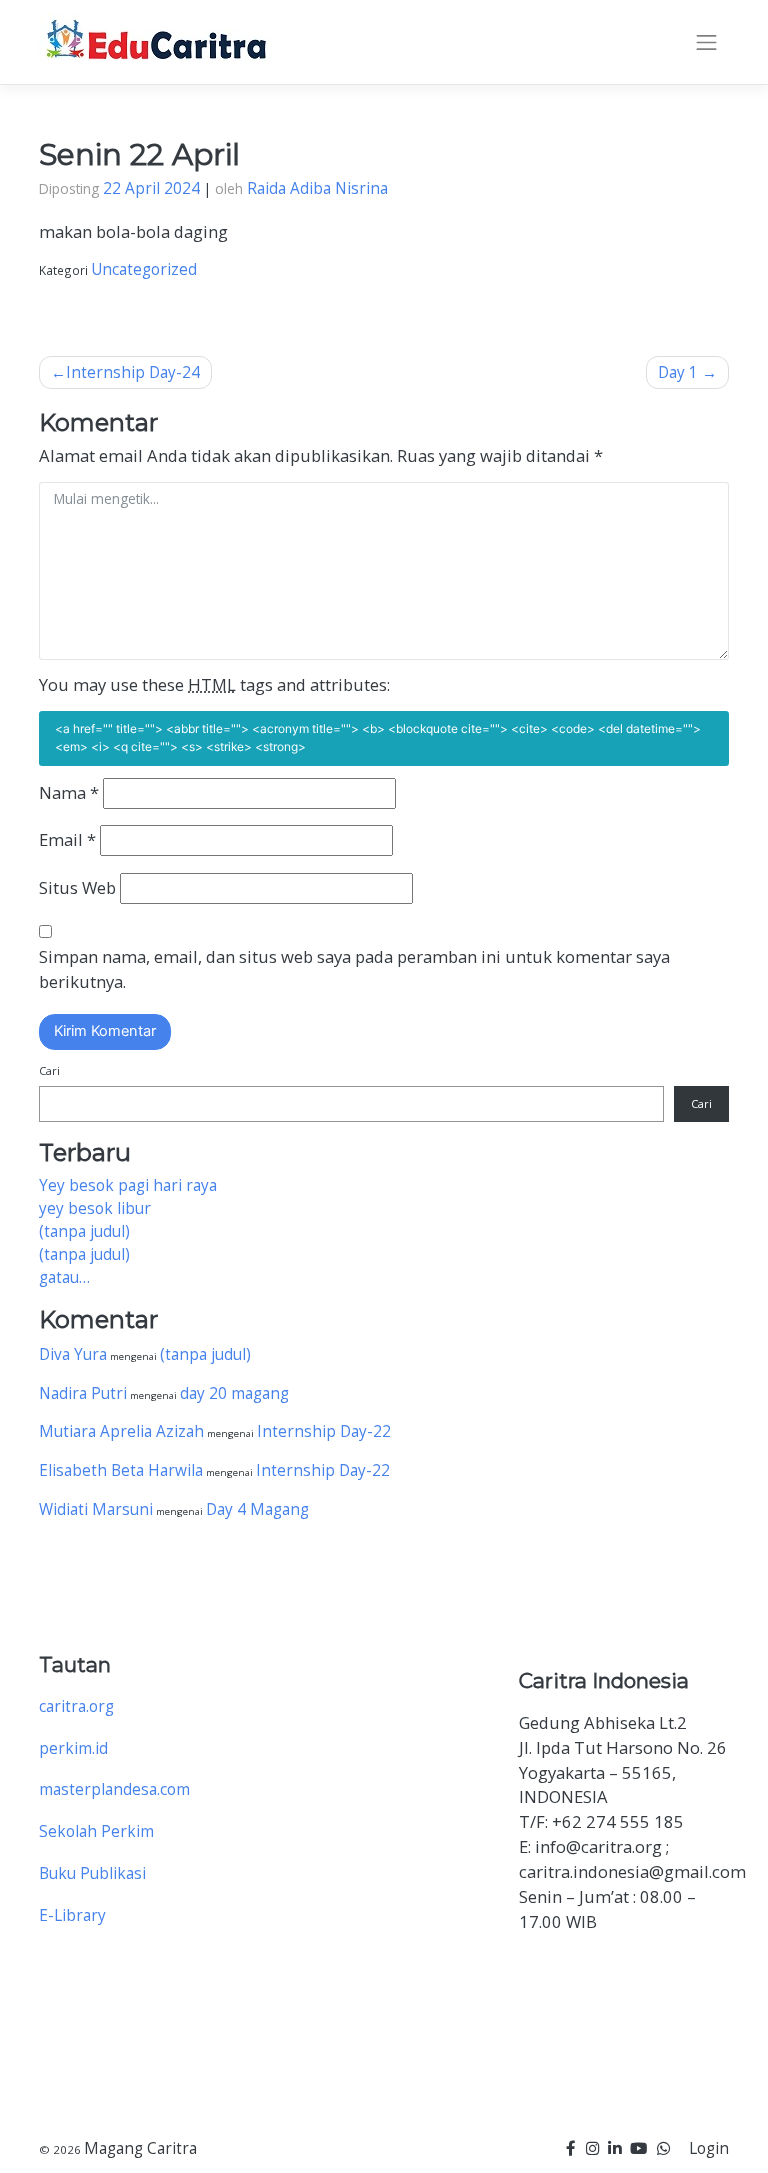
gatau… (64, 1277)
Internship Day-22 (324, 1431)
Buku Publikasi (92, 1873)
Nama (69, 792)
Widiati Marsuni (96, 1509)
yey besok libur (95, 1208)
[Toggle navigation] (706, 42)
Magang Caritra (140, 2148)
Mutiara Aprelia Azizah (121, 1431)
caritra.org (76, 1706)
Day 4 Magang (257, 1509)
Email (67, 839)
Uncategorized (144, 269)
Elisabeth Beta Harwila (121, 1470)
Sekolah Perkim (96, 1831)
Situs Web (77, 887)
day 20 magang (234, 1393)
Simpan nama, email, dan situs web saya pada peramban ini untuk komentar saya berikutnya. (354, 969)
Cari (49, 1070)
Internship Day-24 (133, 372)
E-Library (72, 1915)
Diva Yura (73, 1354)
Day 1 (678, 372)
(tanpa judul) (84, 1231)
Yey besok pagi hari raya (128, 1185)
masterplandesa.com (114, 1789)
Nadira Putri (83, 1393)
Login (709, 2148)
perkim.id (73, 1748)
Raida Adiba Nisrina (317, 188)
